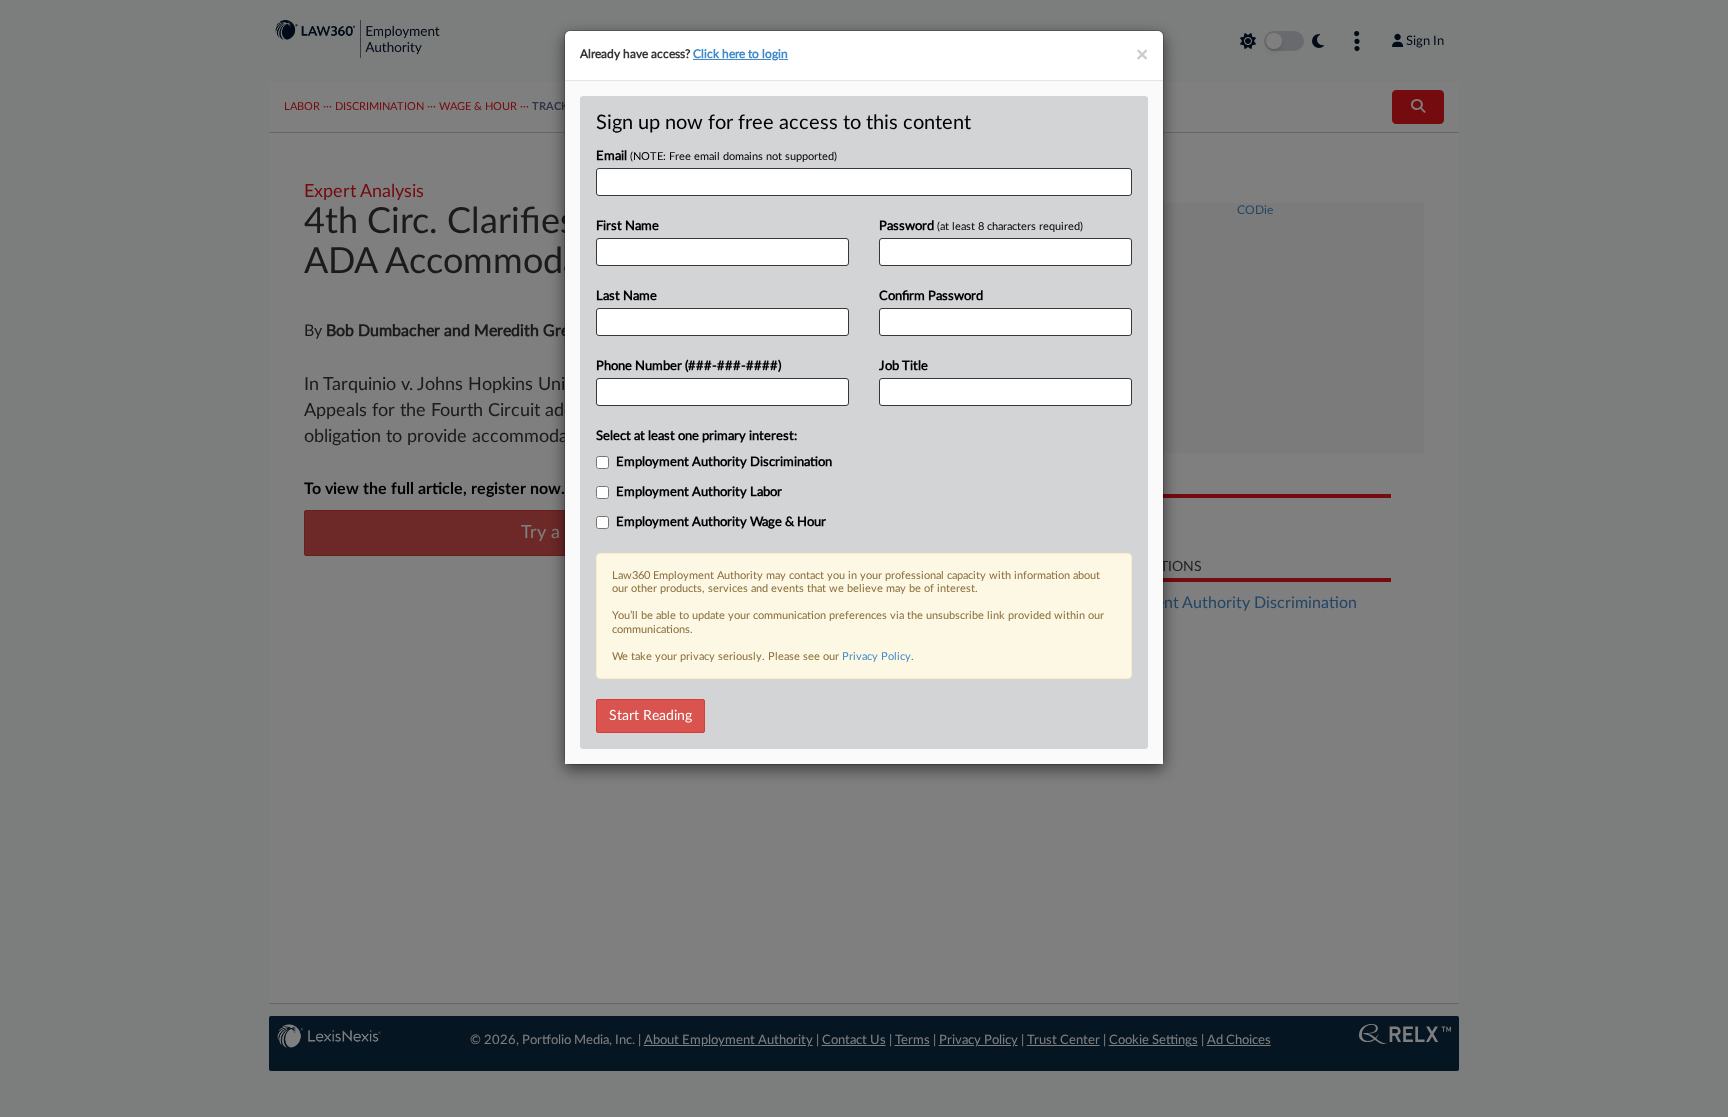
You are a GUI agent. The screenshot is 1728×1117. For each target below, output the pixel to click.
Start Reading (650, 716)
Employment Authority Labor (699, 492)
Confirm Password (931, 296)
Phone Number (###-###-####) (688, 366)
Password (981, 226)
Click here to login (740, 54)
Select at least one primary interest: (696, 436)
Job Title (903, 366)
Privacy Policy (876, 656)
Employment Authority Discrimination (724, 462)
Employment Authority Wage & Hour (721, 522)
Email (716, 156)
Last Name (626, 296)
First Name (627, 226)
